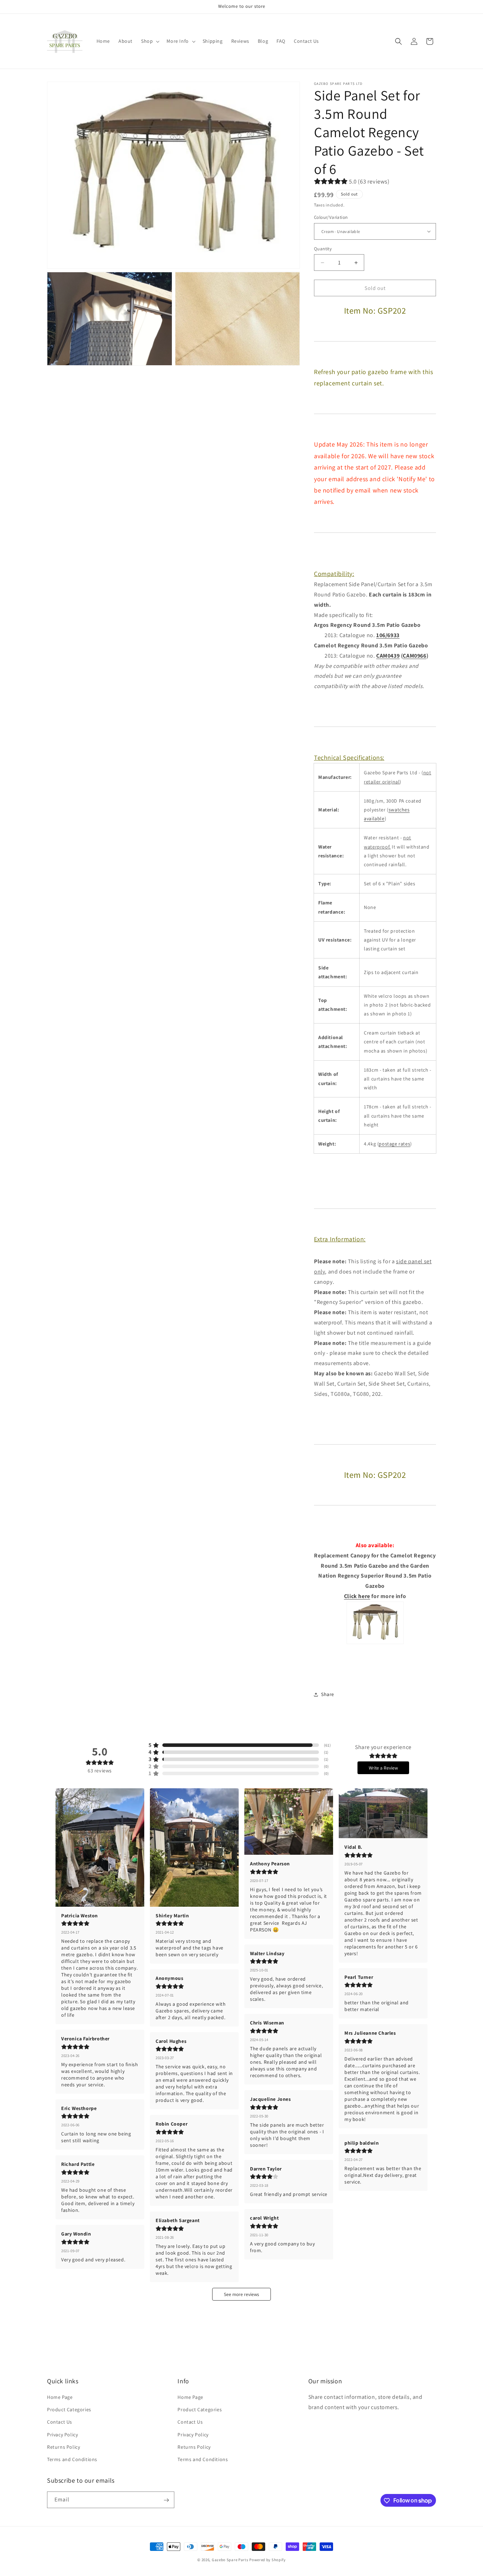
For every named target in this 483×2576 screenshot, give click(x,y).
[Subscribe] (166, 2500)
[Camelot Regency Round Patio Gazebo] (375, 1642)
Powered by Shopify (267, 2560)
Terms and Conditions (72, 2459)
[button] (150, 41)
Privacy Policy (62, 2435)
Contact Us (60, 2422)
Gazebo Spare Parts (230, 2560)
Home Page (60, 2397)
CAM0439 (388, 656)
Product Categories (69, 2409)
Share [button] (328, 1694)
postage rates (394, 1144)
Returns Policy (63, 2447)
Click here (357, 1596)
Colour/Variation (331, 217)
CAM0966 (414, 656)
